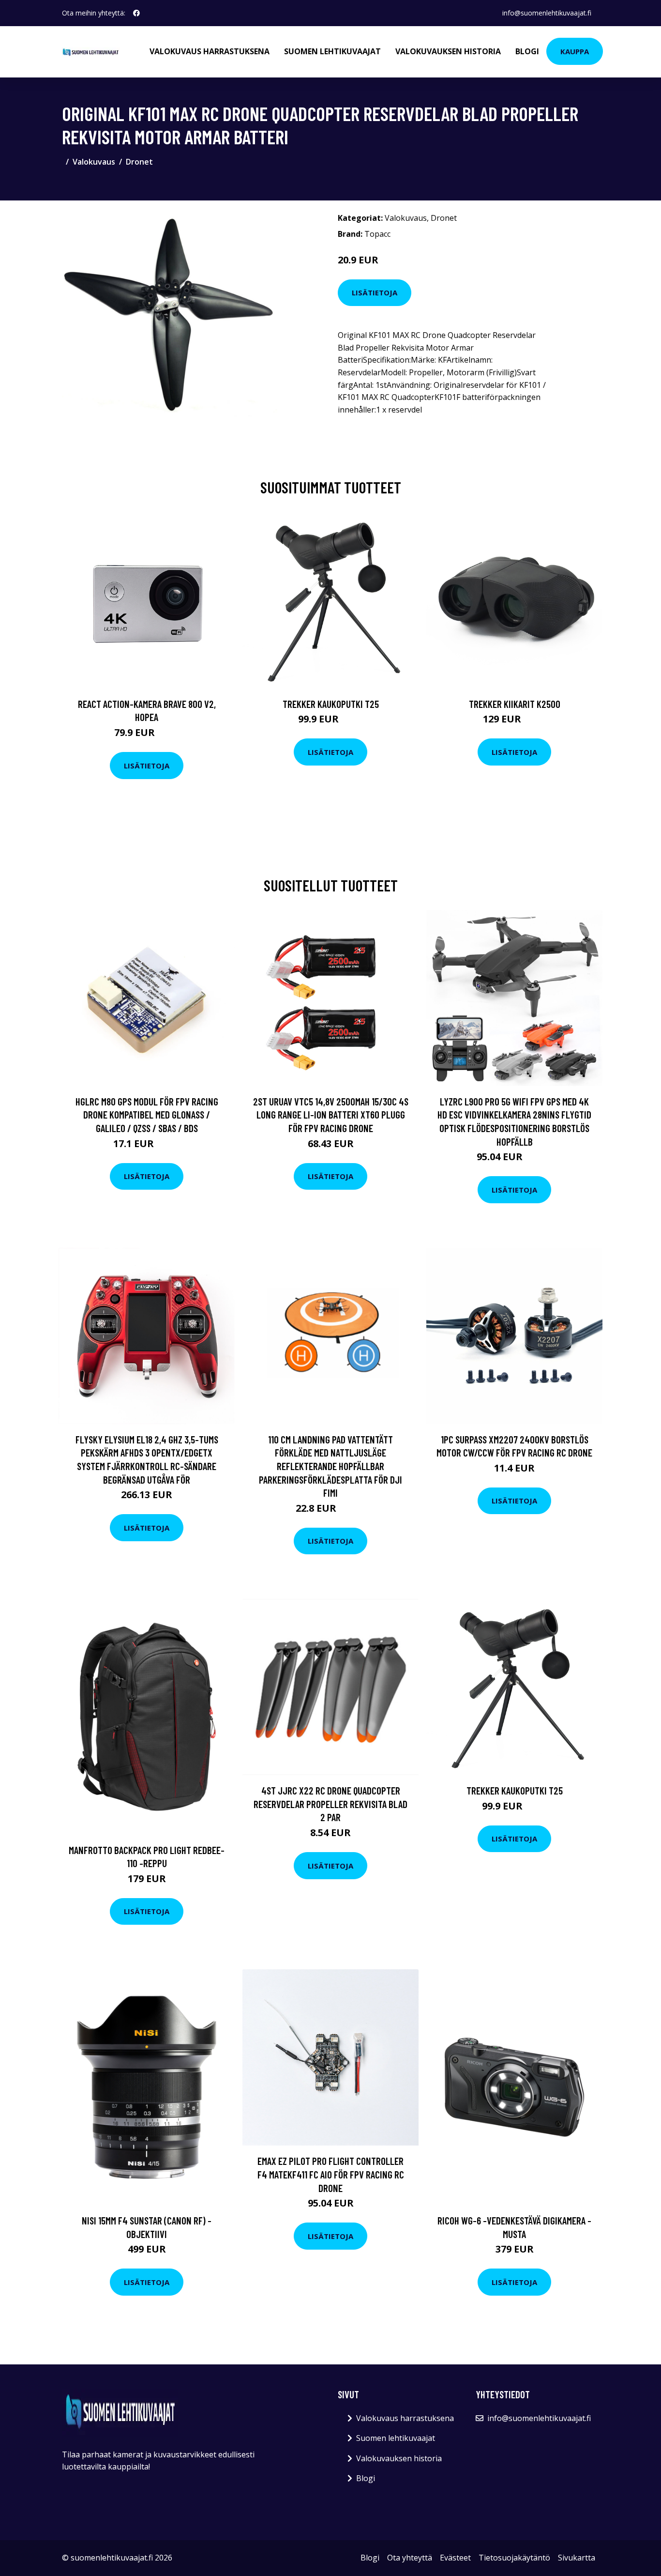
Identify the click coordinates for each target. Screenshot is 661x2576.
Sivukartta (577, 2558)
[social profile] (136, 13)
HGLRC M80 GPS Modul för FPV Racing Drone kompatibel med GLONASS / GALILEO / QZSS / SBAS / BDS (147, 1115)
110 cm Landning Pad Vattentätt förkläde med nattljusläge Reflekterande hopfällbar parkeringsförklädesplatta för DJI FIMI (330, 1466)
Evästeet (455, 2558)
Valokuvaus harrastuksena (210, 51)
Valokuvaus (94, 162)
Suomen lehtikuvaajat (332, 51)
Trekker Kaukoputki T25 (331, 704)
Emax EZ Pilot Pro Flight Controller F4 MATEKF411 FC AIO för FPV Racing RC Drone (331, 2174)
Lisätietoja (375, 292)
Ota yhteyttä (410, 2558)
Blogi (527, 51)
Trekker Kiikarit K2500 (515, 704)
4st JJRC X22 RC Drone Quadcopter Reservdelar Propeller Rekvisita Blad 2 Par (330, 1804)
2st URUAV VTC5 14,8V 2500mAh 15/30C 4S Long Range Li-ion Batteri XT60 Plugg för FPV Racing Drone (331, 1115)
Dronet (139, 162)
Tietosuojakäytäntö (514, 2558)
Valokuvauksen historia (448, 51)
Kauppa (575, 51)
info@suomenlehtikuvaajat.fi (547, 13)
